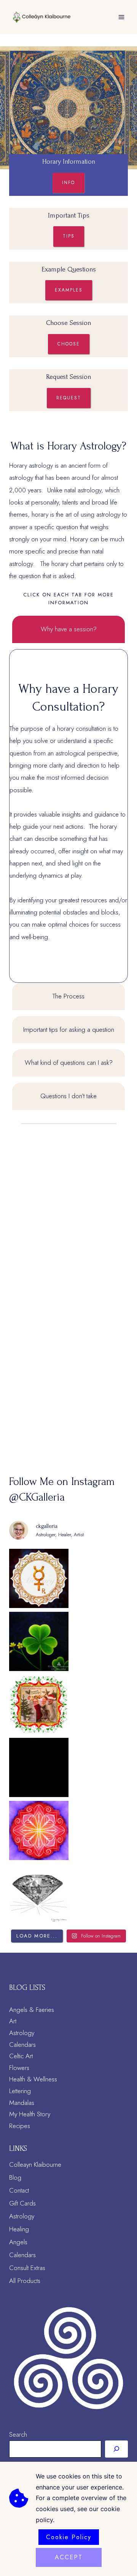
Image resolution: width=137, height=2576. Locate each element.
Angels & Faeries (32, 2010)
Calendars (22, 2045)
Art (13, 2021)
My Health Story (30, 2114)
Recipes (20, 2126)
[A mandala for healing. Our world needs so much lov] (39, 1830)
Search (18, 2434)
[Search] (116, 2449)
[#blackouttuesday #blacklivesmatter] (39, 1767)
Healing (19, 2229)
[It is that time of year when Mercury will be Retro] (39, 1578)
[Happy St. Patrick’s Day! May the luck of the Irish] (39, 1641)
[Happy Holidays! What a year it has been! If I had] (39, 1704)
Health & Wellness (33, 2079)
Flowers (19, 2068)
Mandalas (22, 2103)
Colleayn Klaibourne (35, 2165)
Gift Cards (22, 2203)
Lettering (20, 2091)
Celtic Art (21, 2056)
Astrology (22, 2033)
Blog (15, 2177)
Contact (19, 2190)
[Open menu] (121, 17)
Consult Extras (27, 2268)
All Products (25, 2281)
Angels (18, 2242)
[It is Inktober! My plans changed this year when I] (39, 1893)
